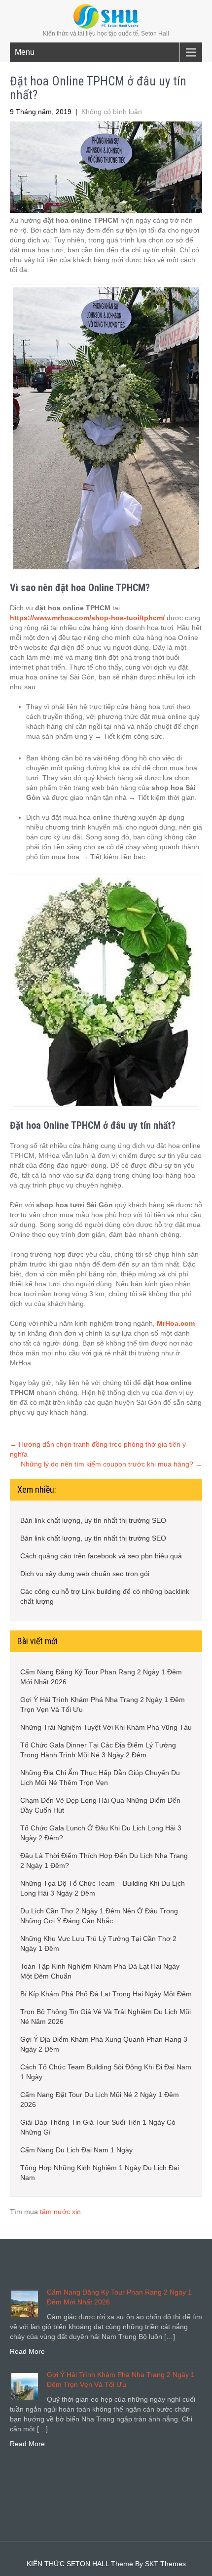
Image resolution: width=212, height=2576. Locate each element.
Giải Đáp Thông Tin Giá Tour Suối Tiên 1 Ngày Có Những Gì (98, 2127)
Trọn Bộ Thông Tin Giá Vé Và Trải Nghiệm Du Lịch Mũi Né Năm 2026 (106, 2017)
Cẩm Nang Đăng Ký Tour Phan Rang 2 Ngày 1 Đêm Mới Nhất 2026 (101, 1677)
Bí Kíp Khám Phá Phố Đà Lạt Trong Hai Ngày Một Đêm (106, 1994)
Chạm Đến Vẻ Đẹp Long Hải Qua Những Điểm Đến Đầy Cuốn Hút (100, 1805)
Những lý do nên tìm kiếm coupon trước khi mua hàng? (111, 1464)
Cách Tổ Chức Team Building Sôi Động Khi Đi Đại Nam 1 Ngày (106, 2072)
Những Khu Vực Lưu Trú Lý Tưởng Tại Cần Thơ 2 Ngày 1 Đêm (98, 1943)
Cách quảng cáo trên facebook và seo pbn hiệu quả (101, 1556)
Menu (25, 52)
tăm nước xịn (60, 2212)
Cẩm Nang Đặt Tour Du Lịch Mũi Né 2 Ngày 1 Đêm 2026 (100, 2100)
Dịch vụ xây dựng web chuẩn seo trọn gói (85, 1574)
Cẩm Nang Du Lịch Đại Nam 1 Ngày (76, 2150)
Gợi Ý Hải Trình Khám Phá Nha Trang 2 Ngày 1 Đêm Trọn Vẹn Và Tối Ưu (103, 1704)
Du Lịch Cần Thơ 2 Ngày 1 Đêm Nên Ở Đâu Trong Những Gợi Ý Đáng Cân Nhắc (99, 1916)
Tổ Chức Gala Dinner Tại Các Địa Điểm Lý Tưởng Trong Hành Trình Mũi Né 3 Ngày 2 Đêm (98, 1750)
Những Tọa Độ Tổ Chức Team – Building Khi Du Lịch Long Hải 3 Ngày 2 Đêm (103, 1888)
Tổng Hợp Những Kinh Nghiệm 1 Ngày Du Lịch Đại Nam (100, 2173)
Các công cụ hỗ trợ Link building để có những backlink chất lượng (105, 1596)
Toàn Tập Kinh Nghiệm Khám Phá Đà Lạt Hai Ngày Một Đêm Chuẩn (100, 1971)
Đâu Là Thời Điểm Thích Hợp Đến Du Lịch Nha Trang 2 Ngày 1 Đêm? (104, 1861)
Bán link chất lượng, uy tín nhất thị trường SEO (93, 1520)
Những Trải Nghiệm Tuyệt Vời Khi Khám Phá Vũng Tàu (106, 1727)
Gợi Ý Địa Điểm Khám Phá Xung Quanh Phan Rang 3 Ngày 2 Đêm (104, 2044)
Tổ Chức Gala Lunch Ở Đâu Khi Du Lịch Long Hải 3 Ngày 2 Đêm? (101, 1833)
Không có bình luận (112, 112)
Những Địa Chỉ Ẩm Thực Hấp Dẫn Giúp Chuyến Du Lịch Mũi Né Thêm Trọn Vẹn (100, 1778)
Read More (27, 2351)
